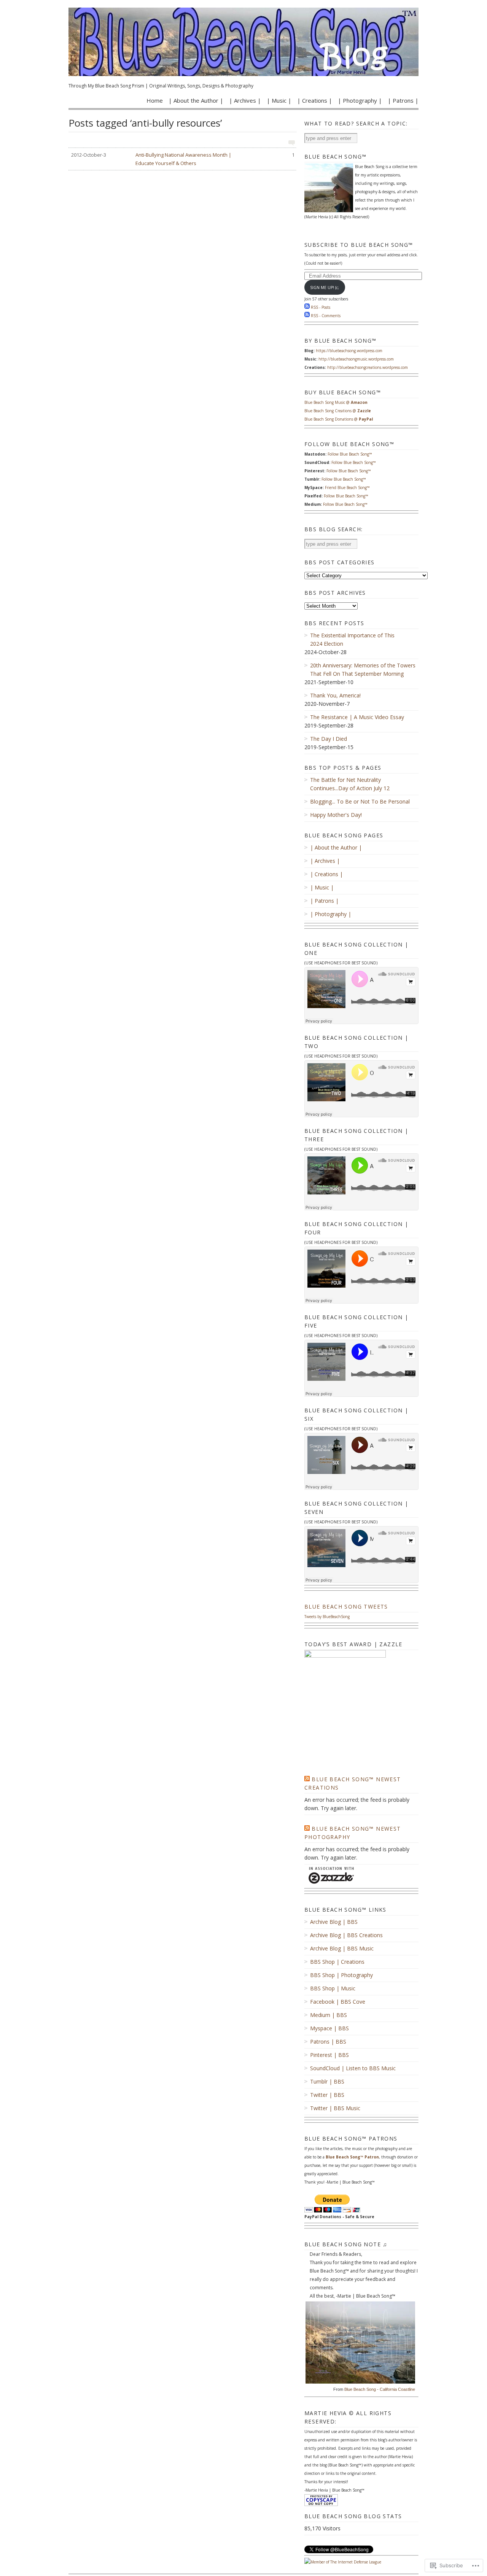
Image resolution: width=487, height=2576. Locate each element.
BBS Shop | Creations (337, 1962)
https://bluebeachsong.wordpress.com (349, 351)
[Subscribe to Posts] (307, 307)
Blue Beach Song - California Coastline (380, 2389)
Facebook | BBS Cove (338, 2002)
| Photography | (360, 100)
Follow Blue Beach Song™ (350, 454)
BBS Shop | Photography (341, 1975)
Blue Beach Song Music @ (336, 402)
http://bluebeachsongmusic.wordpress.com (356, 359)
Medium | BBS (329, 2015)
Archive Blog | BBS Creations (346, 1935)
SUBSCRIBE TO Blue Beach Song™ (359, 245)
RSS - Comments (326, 316)
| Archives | (245, 100)
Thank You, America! (335, 695)
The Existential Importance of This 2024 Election (352, 639)
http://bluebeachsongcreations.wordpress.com (368, 367)
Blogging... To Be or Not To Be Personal (360, 801)
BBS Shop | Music (333, 1988)
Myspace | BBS (329, 2028)
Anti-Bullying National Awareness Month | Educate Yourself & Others (183, 159)
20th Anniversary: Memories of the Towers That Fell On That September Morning (363, 669)
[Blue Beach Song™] (243, 42)
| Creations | (315, 100)
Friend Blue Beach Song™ (347, 488)
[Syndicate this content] (307, 1779)
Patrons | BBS (328, 2042)
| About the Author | (196, 100)
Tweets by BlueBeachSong (327, 1617)
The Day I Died (329, 739)
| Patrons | (403, 100)
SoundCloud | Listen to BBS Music (353, 2068)
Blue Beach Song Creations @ (338, 411)
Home (155, 100)
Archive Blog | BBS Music (342, 1948)
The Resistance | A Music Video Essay (357, 717)
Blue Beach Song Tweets (346, 1606)
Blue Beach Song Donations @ (339, 419)
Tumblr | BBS (327, 2081)
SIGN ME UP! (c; (325, 287)
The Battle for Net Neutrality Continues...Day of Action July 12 (350, 784)
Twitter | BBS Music (335, 2108)
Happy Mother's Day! (336, 815)
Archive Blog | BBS (334, 1922)
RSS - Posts (321, 307)
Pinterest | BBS (329, 2055)
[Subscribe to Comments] (307, 316)
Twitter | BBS (327, 2095)
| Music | (279, 100)
